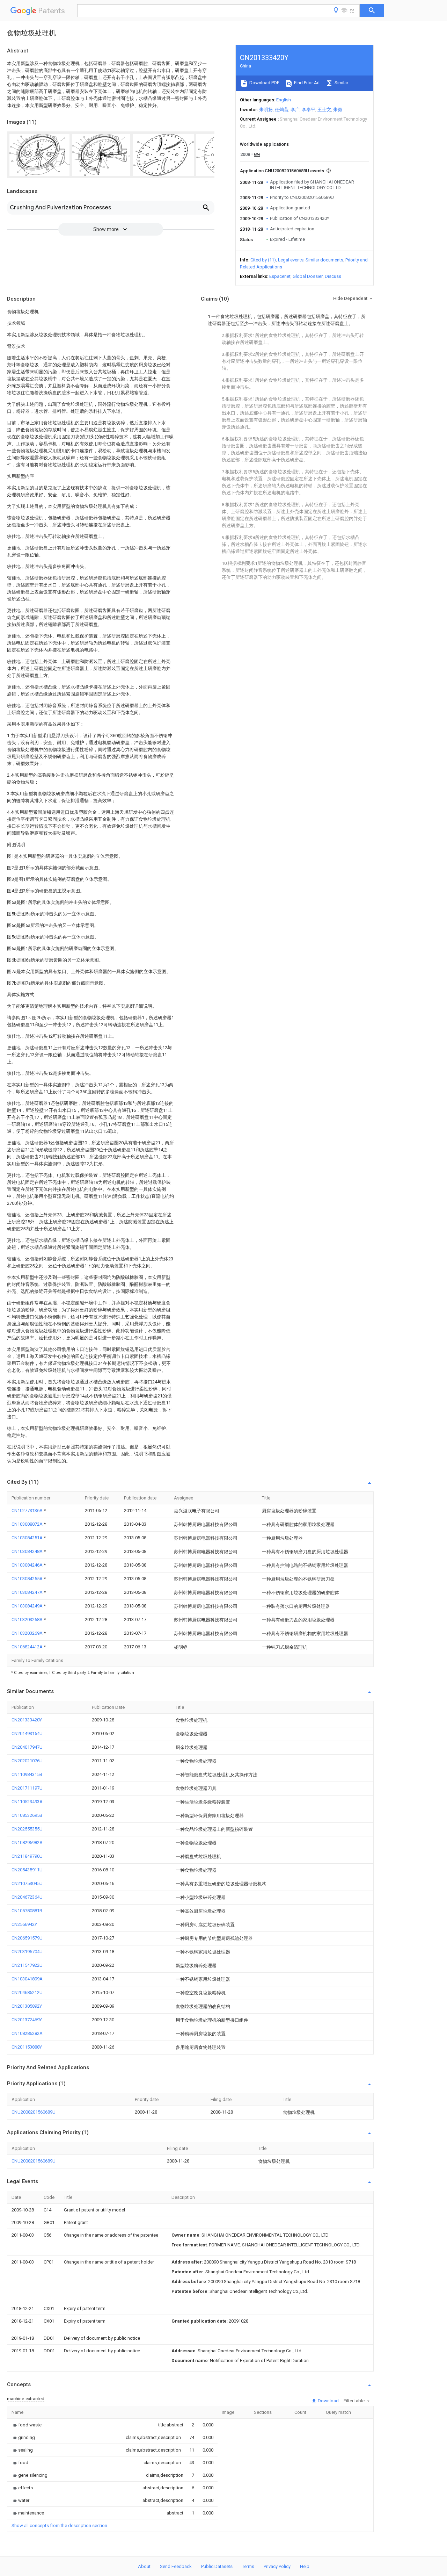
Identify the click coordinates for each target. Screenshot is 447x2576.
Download (328, 2401)
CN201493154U (27, 1733)
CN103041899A (27, 1979)
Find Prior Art (306, 83)
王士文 (324, 110)
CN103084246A (28, 1565)
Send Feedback (176, 2566)
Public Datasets (217, 2566)
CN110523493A (27, 1802)
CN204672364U (27, 1897)
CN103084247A (28, 1592)
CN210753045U (27, 1883)
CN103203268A (28, 1620)
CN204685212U (27, 1992)
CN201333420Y (27, 1720)
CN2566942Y (24, 1924)
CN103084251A (28, 1538)
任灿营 (282, 110)
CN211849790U (27, 1856)
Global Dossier (308, 276)
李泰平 (309, 110)
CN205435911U (27, 1870)
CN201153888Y (27, 2047)
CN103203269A (28, 1633)
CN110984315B (27, 1774)
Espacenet (280, 276)
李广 (295, 110)
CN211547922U (27, 1965)
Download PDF (264, 83)
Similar (341, 83)
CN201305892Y (27, 2006)
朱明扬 (266, 110)
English (284, 100)
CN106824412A (28, 1647)
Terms (248, 2566)
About (144, 2566)
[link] (27, 2425)
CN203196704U (27, 1952)
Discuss (333, 276)
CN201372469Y (27, 2020)
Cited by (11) (263, 260)
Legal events (291, 260)
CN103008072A (28, 1524)
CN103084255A (28, 1579)
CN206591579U (27, 1938)
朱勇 (338, 110)
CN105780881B (27, 1911)
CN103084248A (28, 1551)
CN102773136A (28, 1510)
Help (305, 2566)
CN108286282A (27, 2033)
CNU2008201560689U (34, 2112)
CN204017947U (27, 1747)
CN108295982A (27, 1843)
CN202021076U (27, 1761)
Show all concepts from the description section (59, 2525)
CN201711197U (27, 1788)
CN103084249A (28, 1606)
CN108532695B (27, 1815)
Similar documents (324, 260)
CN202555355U (27, 1829)
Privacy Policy (277, 2566)
